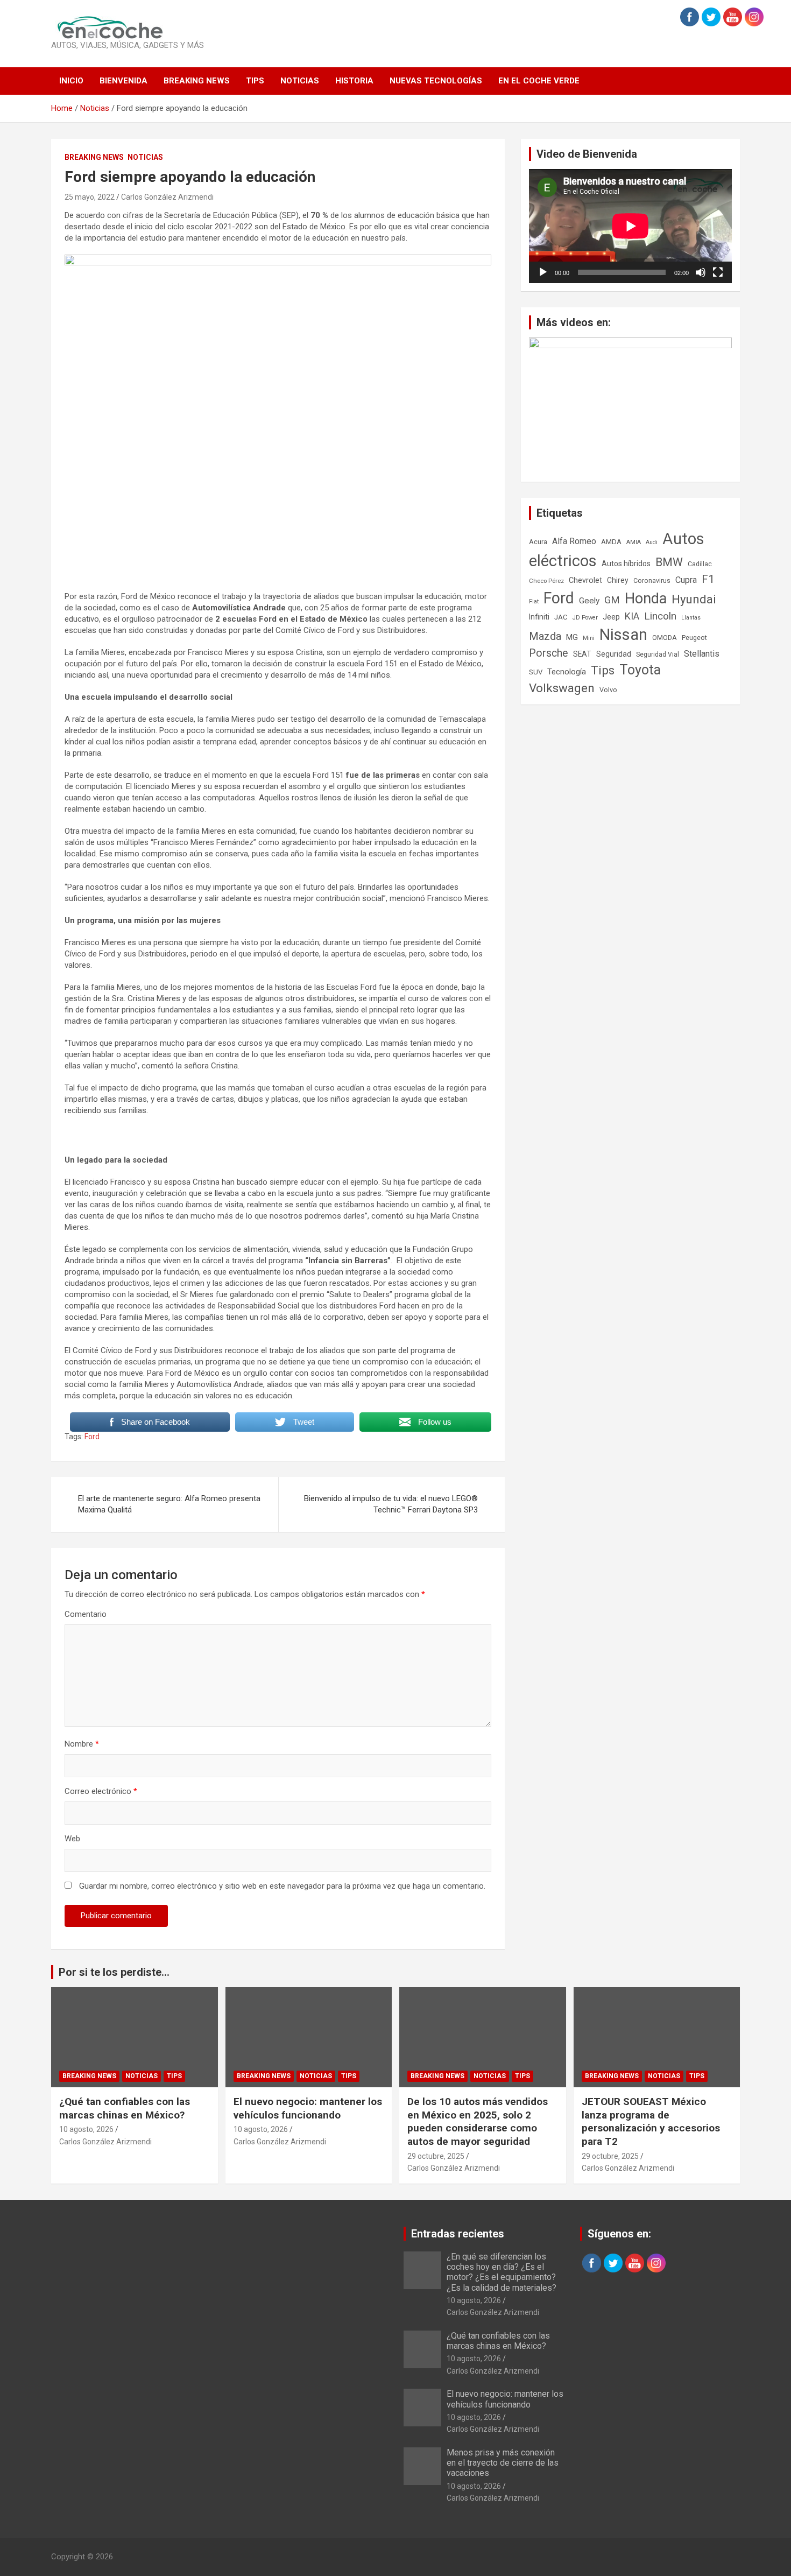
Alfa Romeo (574, 541)
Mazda (545, 636)
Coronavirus (652, 581)
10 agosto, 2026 (86, 2129)
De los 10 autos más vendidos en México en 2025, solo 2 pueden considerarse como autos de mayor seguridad (478, 2121)
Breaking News (197, 81)
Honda (646, 599)
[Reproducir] (543, 272)
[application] (630, 226)
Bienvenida (123, 81)
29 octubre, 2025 (436, 2156)
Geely (589, 601)
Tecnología (567, 672)
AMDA (611, 541)
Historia (354, 81)
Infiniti (539, 617)
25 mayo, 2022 (90, 197)
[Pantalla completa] (718, 272)
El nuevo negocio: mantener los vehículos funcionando (308, 2108)
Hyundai (694, 599)
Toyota (640, 670)
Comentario (86, 1614)
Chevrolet (585, 580)
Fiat (534, 601)
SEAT (582, 654)
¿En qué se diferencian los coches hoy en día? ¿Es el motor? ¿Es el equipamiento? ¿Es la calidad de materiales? (502, 2272)
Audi (652, 542)
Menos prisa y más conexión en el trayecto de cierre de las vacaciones (503, 2463)
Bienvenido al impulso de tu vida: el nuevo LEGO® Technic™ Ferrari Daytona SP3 (391, 1504)
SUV (536, 672)
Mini (589, 638)
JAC (561, 617)
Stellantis (702, 654)
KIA (632, 616)
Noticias (300, 81)
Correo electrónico (101, 1791)
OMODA (665, 638)
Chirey (618, 580)
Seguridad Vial (658, 654)
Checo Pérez (546, 581)
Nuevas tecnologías (436, 81)
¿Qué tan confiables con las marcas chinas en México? (125, 2108)
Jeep (611, 617)
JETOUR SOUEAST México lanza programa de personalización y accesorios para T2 (651, 2121)
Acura (538, 542)
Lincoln (660, 616)
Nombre (82, 1744)
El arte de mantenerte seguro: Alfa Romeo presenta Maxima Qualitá (169, 1504)
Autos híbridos (626, 564)
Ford (92, 1437)
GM (612, 600)
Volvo (608, 690)
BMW (669, 562)
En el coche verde (539, 81)
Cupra (686, 580)
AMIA (634, 542)
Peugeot (694, 638)
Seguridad (614, 654)
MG (572, 637)
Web (72, 1839)
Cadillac (700, 564)
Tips (255, 81)
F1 (708, 579)
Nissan (623, 635)
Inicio (71, 81)
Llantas (691, 618)
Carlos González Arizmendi (167, 197)
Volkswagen (562, 688)
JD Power (585, 618)
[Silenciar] (701, 272)
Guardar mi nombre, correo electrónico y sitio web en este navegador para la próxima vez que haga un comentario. (282, 1886)
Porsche (549, 653)
